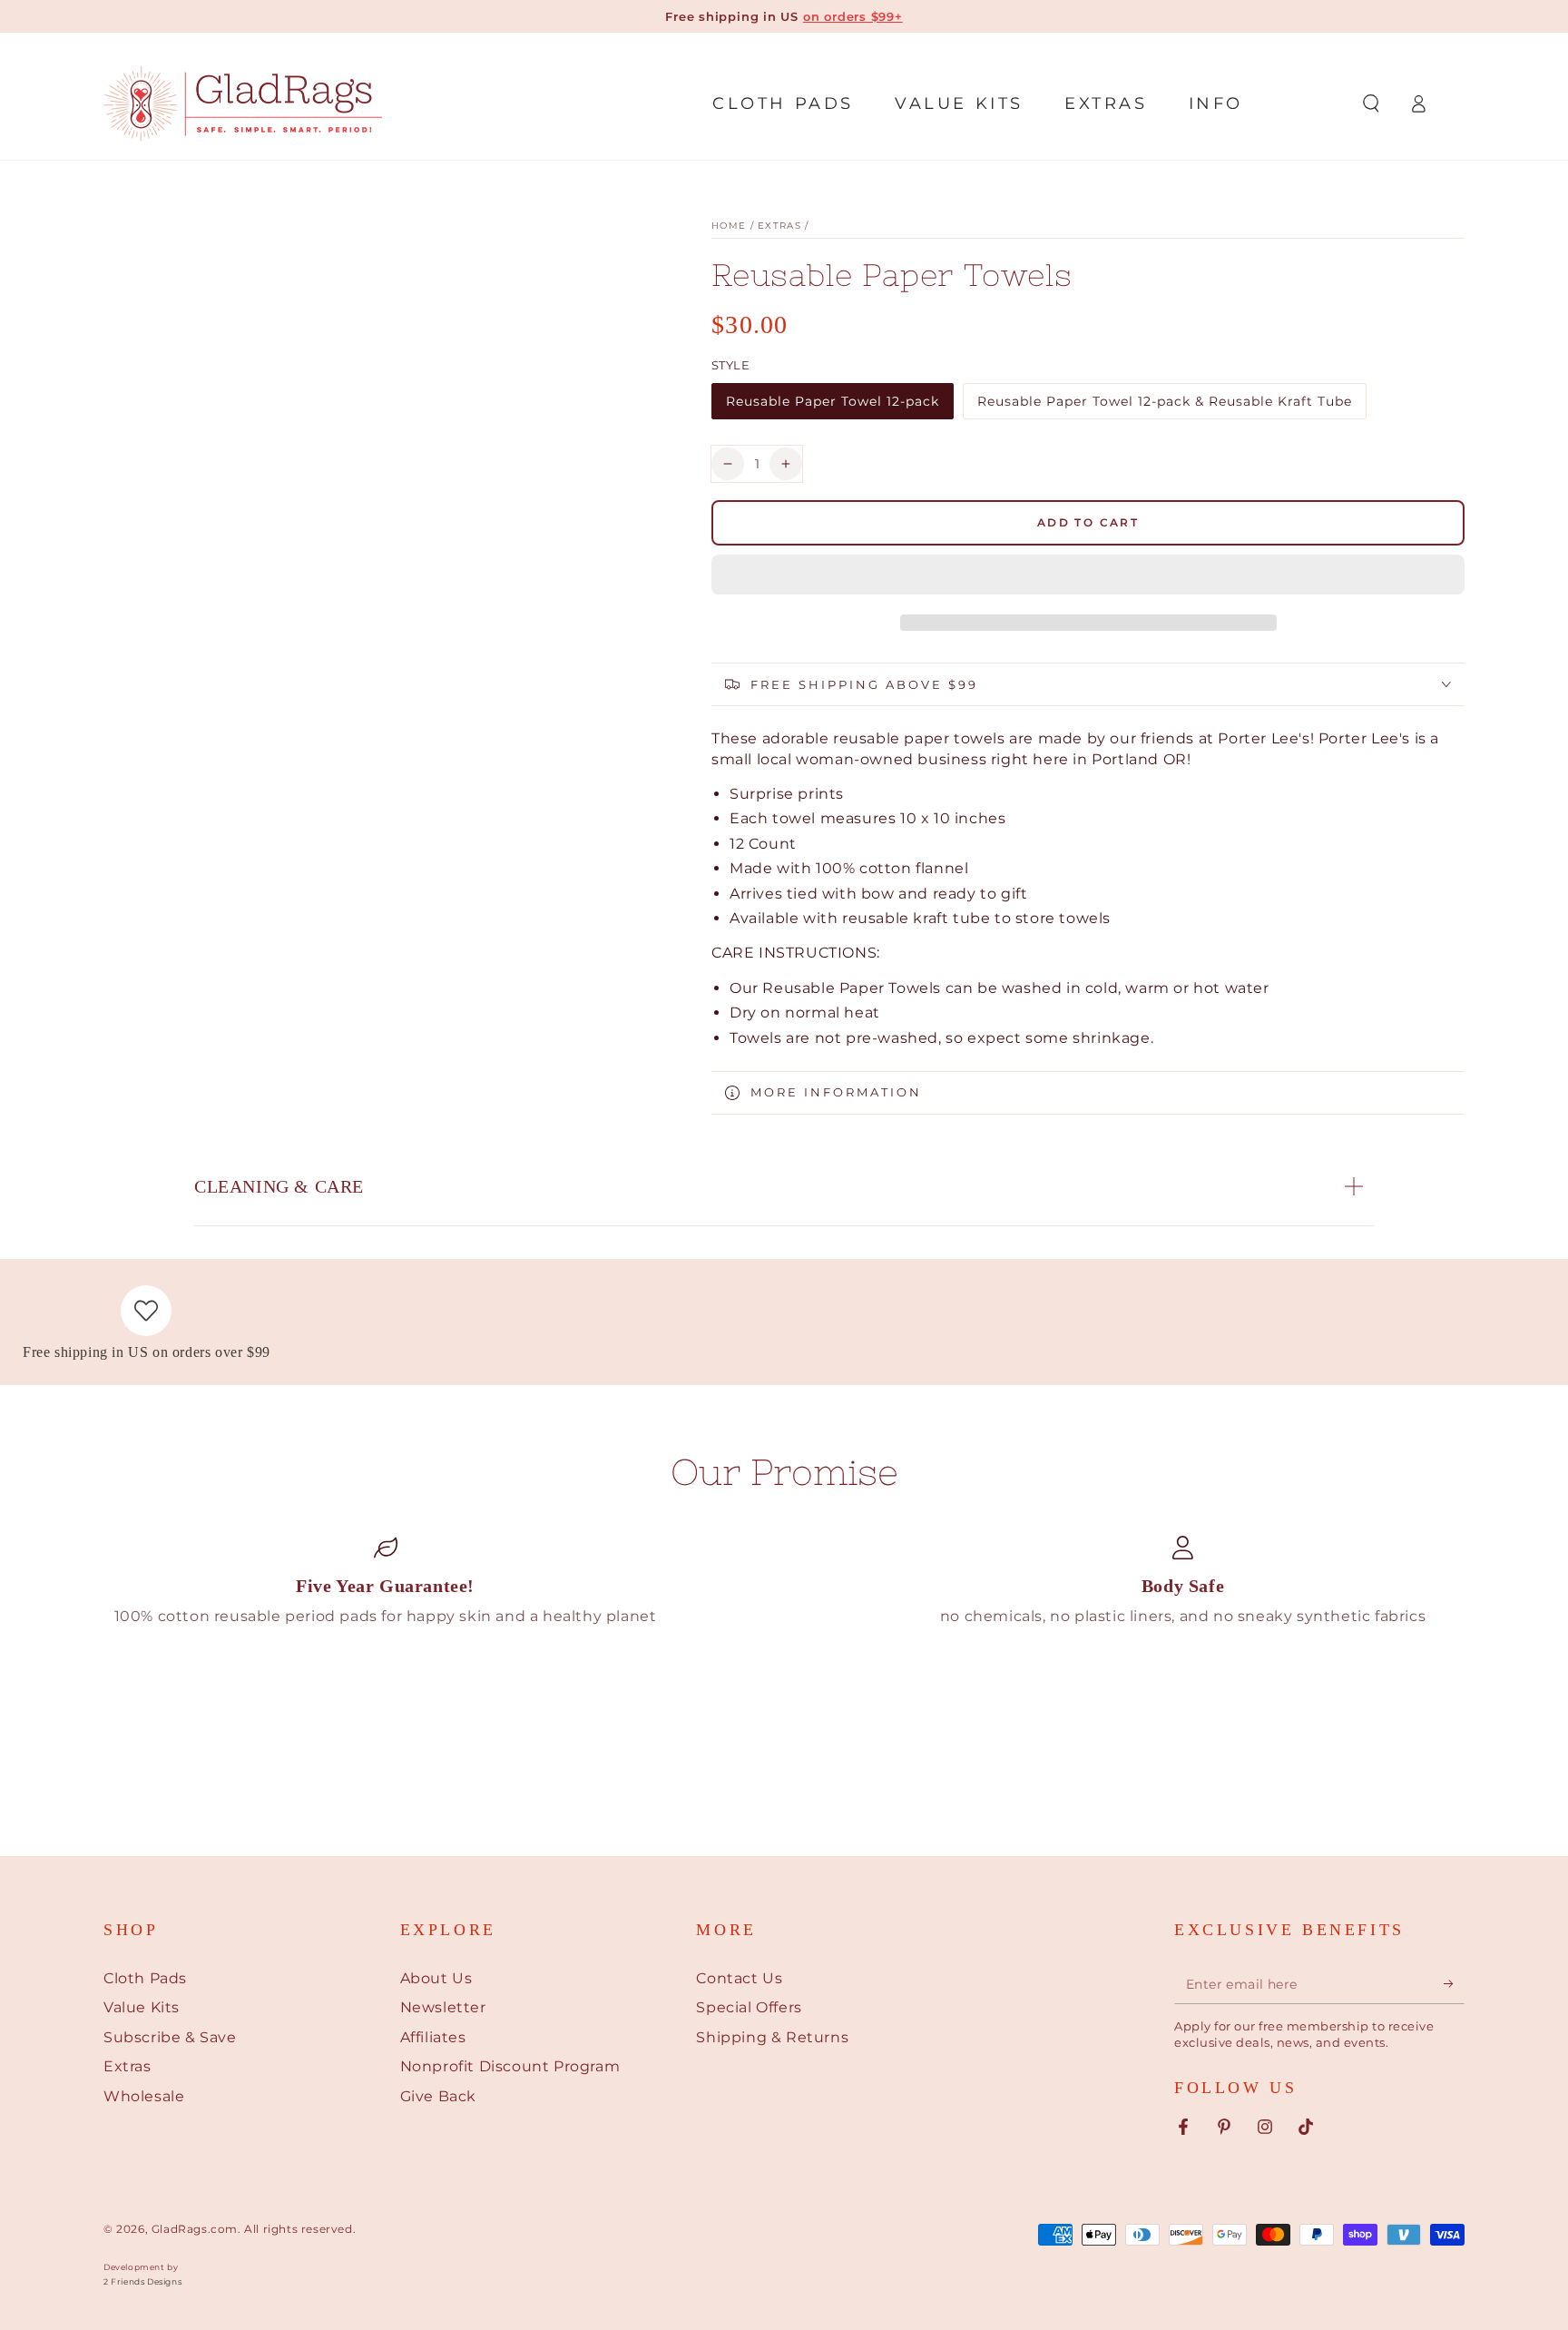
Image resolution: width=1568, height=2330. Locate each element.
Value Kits (142, 2007)
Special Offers (749, 2007)
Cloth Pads (145, 1978)
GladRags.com (195, 2229)
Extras (779, 226)
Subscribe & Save (170, 2037)
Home (729, 226)
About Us (436, 1978)
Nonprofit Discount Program (510, 2066)
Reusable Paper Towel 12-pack (832, 406)
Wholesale (144, 2096)
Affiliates (433, 2037)
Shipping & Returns (772, 2037)
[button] (1088, 577)
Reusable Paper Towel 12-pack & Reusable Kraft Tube (1164, 406)
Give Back (438, 2096)
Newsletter (443, 2007)
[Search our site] (1371, 103)
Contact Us (739, 1978)
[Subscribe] (1454, 1983)
